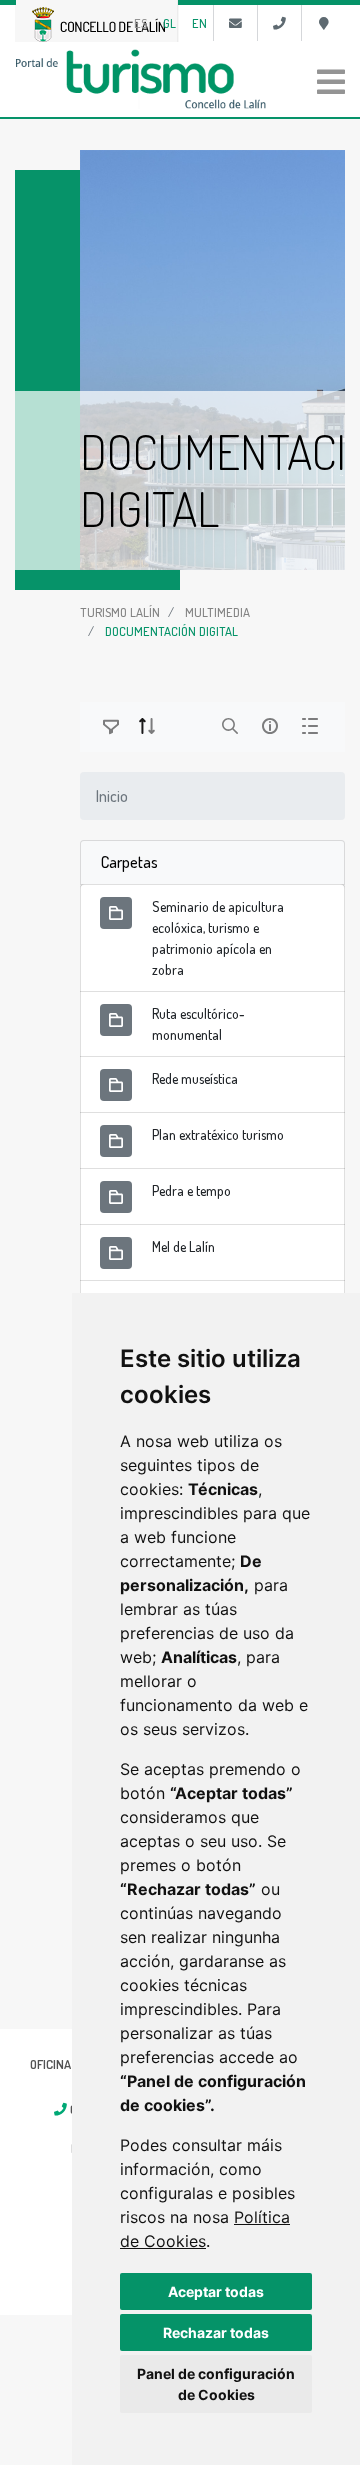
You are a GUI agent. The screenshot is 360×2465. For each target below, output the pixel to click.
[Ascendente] (147, 726)
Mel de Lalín (183, 1246)
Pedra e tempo (191, 1190)
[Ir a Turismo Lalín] (180, 79)
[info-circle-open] (270, 726)
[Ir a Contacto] (235, 23)
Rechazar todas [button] (216, 2332)
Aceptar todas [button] (216, 2291)
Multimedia (217, 612)
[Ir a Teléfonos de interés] (279, 23)
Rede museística (195, 1078)
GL (169, 23)
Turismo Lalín (120, 612)
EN (199, 23)
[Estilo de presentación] (310, 726)
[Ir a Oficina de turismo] (323, 23)
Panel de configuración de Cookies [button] (216, 2384)
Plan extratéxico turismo (218, 1134)
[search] (230, 726)
